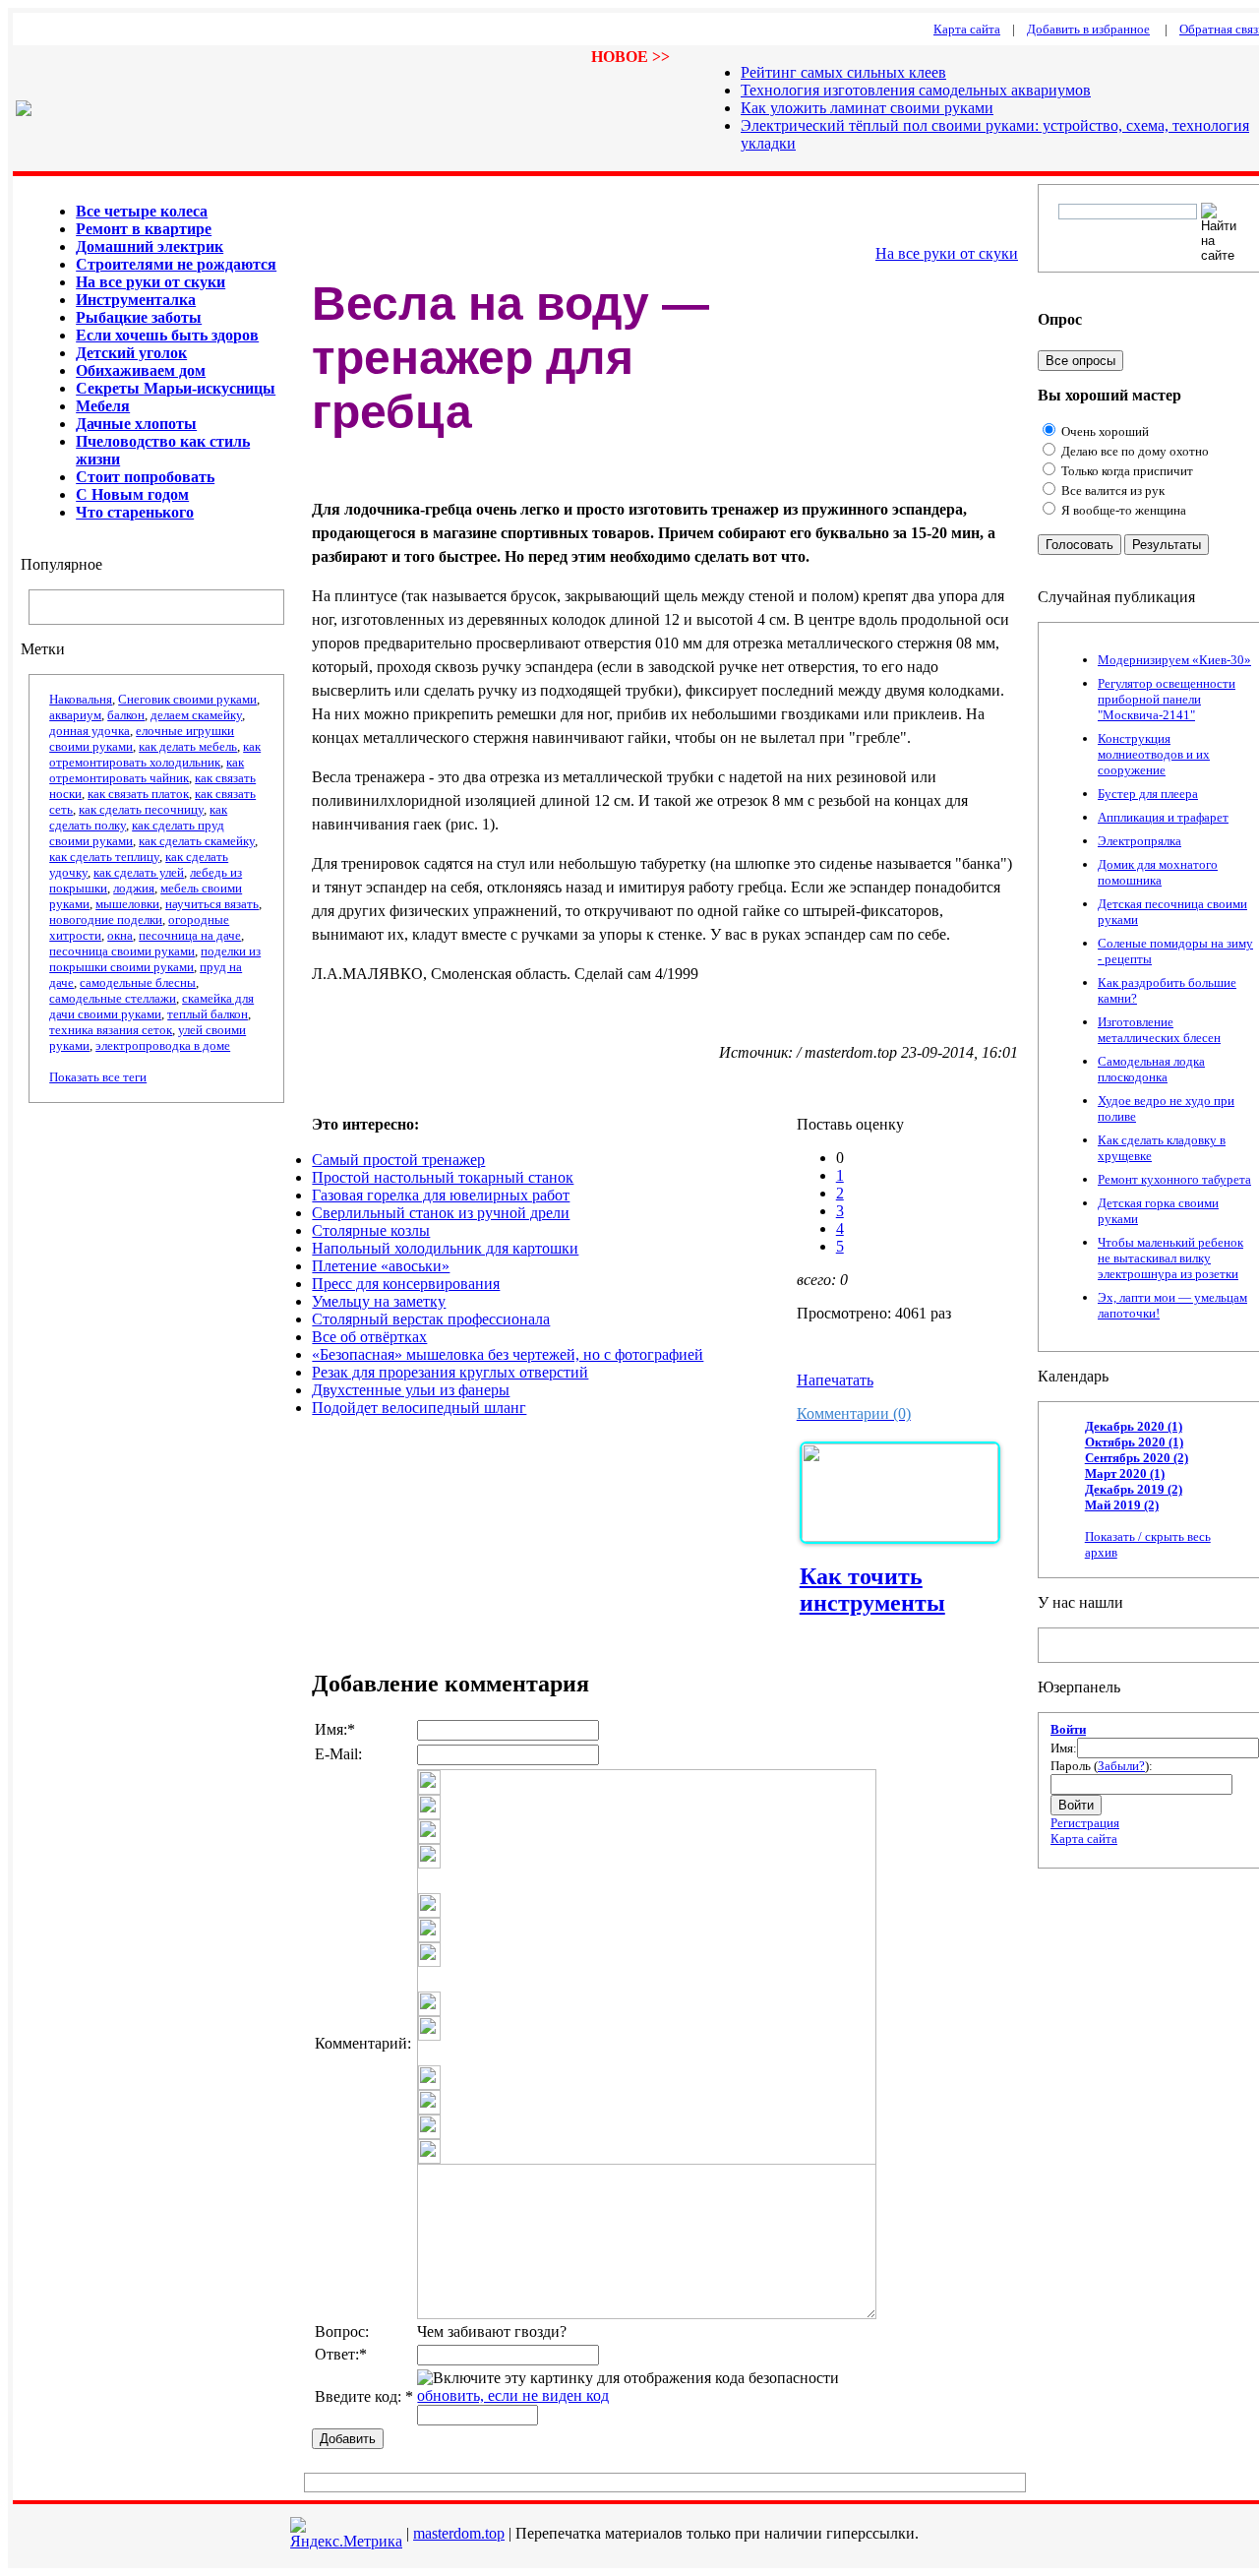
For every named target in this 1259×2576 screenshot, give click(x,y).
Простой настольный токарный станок (443, 1177)
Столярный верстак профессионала (431, 1319)
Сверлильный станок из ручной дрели (441, 1213)
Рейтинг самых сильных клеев (843, 72)
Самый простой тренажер (398, 1160)
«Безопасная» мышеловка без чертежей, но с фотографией (508, 1354)
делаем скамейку (196, 715)
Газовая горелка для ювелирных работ (441, 1195)
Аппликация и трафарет (1163, 817)
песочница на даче (190, 935)
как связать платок (138, 794)
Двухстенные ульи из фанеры (411, 1390)
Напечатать (835, 1380)
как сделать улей (139, 872)
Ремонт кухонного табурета (1174, 1179)
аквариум (75, 715)
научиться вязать (212, 904)
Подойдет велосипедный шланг (419, 1408)
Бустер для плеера (1148, 794)
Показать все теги (98, 1077)
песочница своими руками (122, 951)
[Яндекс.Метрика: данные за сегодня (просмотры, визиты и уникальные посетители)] (346, 2534)
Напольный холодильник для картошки (445, 1248)
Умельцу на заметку (379, 1301)
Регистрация (1085, 1823)
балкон (126, 715)
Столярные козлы (371, 1230)
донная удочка (90, 731)
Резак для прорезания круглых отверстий (450, 1372)
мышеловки (127, 904)
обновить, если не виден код (513, 2395)
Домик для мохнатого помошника (1158, 872)
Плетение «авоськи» (381, 1266)
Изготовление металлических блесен (1159, 1030)
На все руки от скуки (947, 253)
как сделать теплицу (104, 857)
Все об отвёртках (369, 1337)
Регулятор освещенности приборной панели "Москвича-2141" (1167, 699)
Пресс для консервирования (406, 1284)
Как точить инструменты (872, 1590)
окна (120, 935)
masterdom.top (459, 2533)
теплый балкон (208, 1014)
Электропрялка (1139, 841)
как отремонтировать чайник (147, 770)
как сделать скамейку (197, 841)
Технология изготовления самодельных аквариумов (916, 90)
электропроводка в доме (163, 1045)
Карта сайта (1084, 1839)
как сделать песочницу (141, 809)
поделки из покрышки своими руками (155, 959)
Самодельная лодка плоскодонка (1151, 1069)
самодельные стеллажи (113, 998)
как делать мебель (188, 746)
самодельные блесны (138, 982)
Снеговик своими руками (187, 699)
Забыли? (1121, 1766)
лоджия (134, 888)
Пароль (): (1102, 1766)
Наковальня (81, 699)
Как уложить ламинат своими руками (867, 108)
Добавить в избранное (1088, 29)
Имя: (1064, 1748)
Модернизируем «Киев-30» (1174, 660)
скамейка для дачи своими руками (151, 1006)
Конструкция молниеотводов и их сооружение (1154, 754)
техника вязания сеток (111, 1030)
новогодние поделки (106, 920)
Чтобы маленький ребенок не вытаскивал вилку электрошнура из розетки (1170, 1258)
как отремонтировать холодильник (155, 754)
